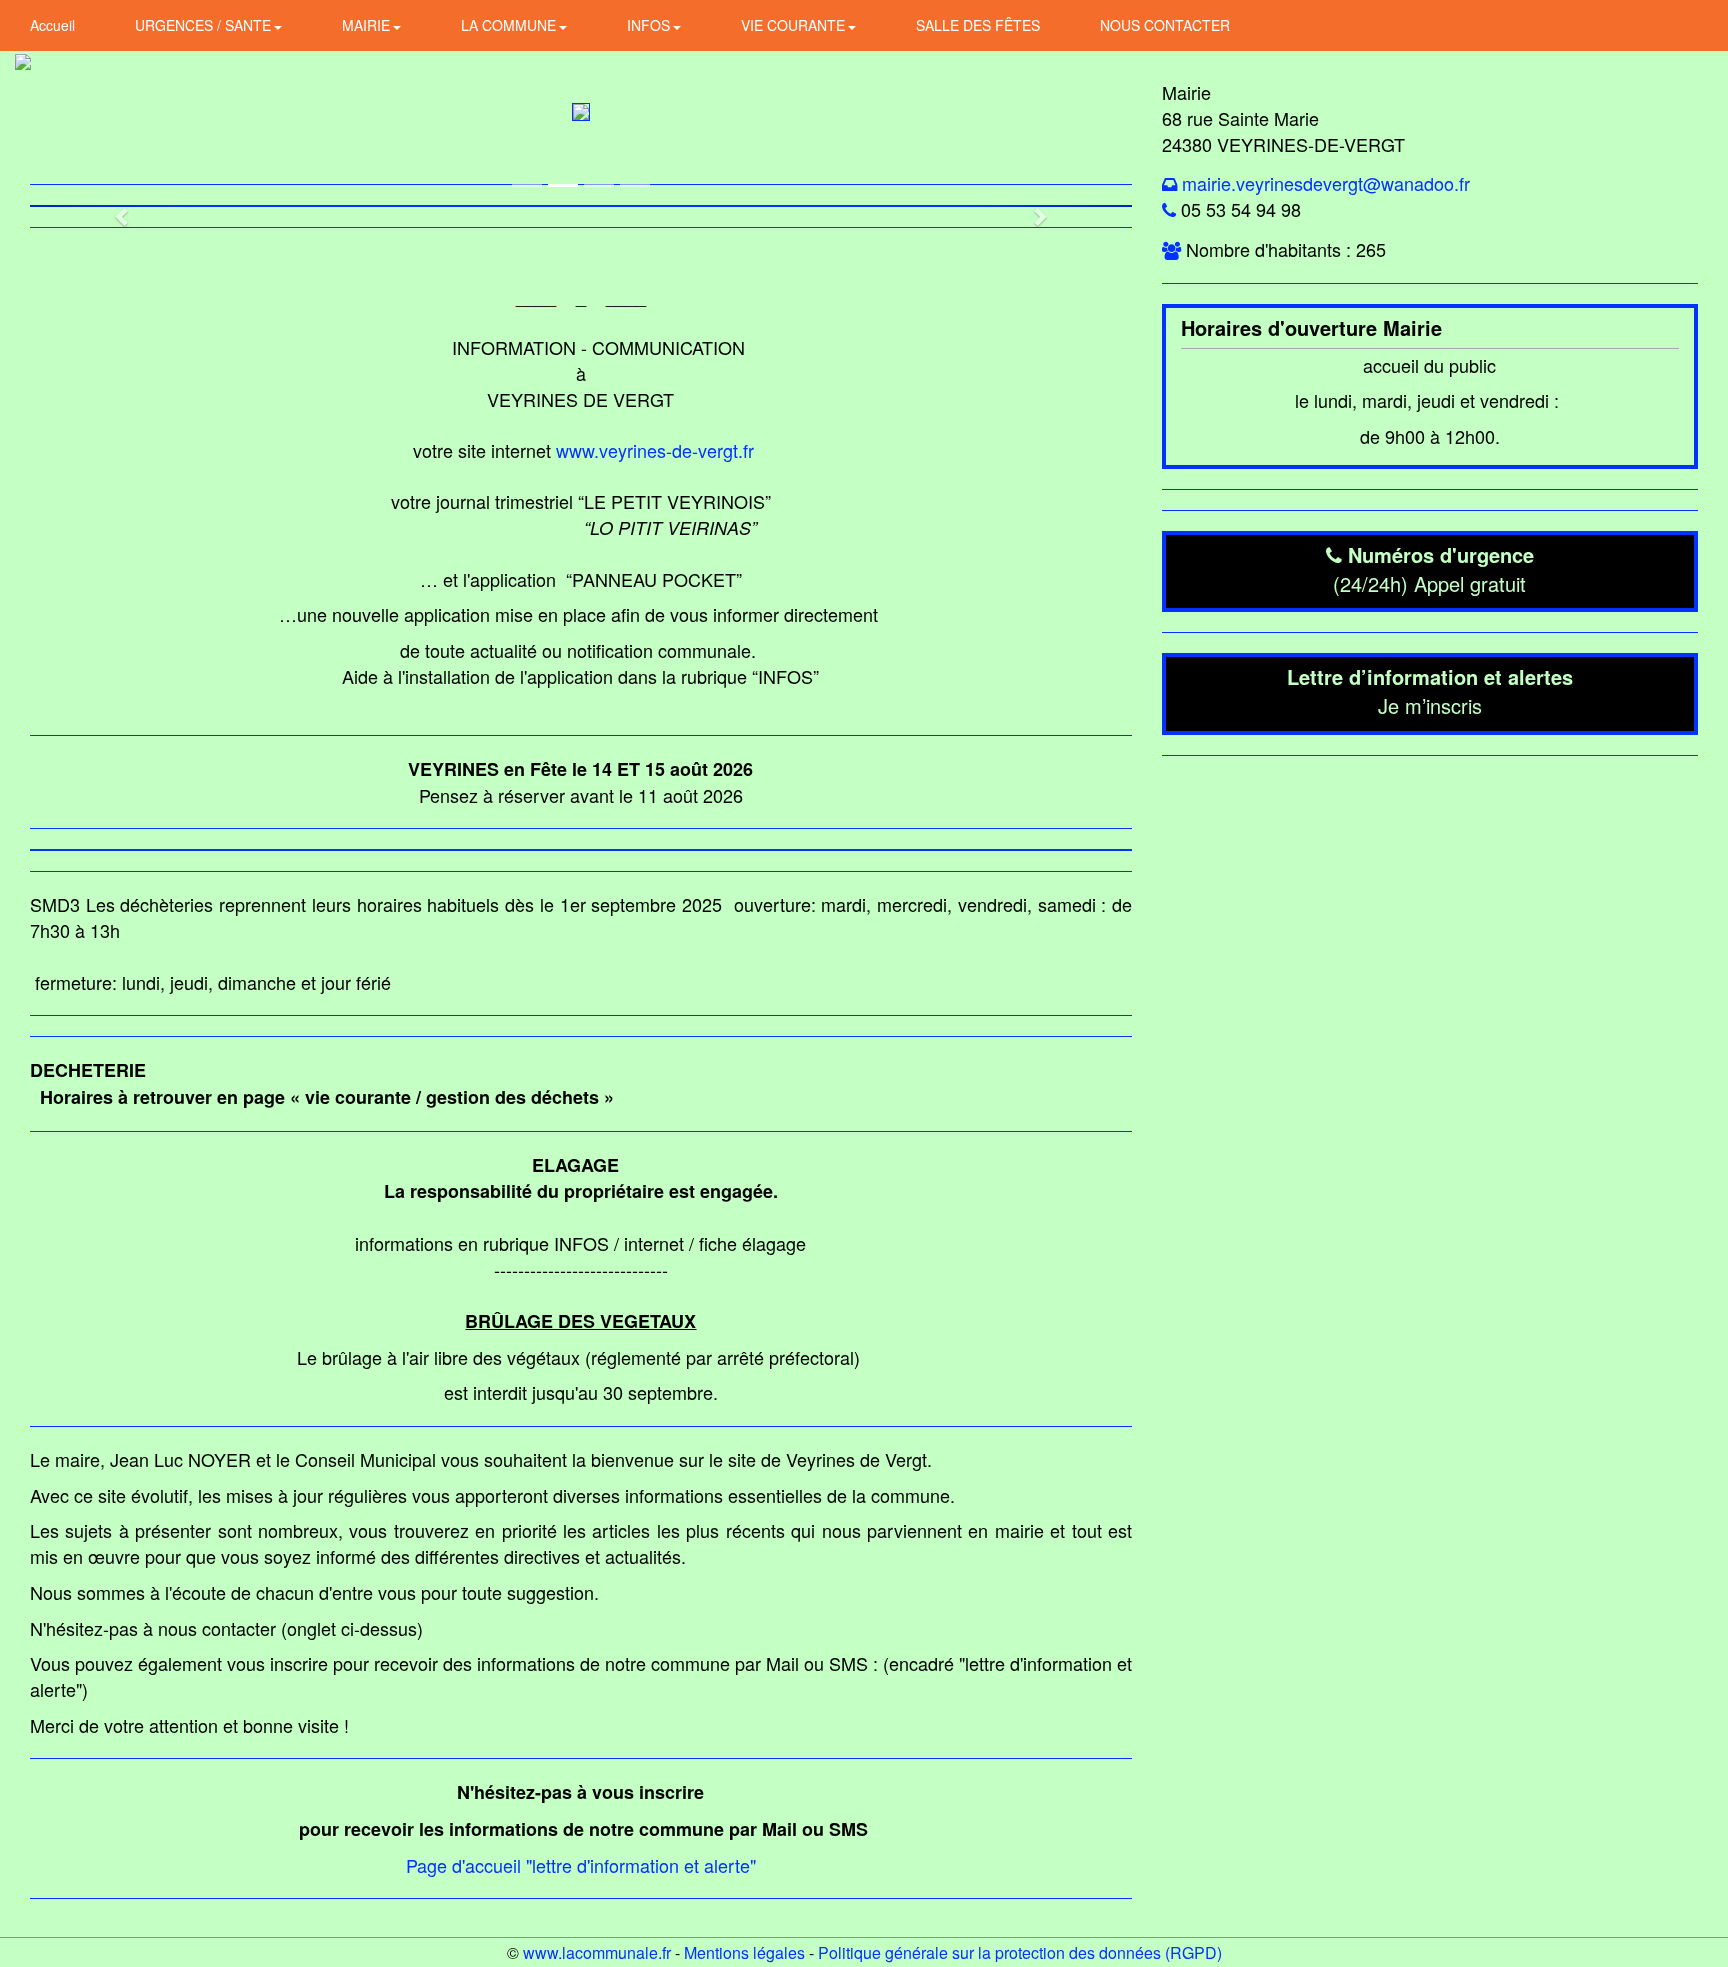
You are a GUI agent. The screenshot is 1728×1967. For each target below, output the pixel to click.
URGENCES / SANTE (205, 25)
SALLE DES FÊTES (978, 25)
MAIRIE (368, 25)
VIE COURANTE (795, 25)
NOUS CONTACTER (1165, 25)
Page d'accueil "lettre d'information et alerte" (581, 1865)
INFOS (650, 25)
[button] (112, 206)
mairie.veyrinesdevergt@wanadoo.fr (1326, 183)
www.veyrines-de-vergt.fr (655, 450)
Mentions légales (744, 1952)
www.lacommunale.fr (597, 1952)
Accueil (52, 25)
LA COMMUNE (510, 25)
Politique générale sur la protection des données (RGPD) (1020, 1952)
